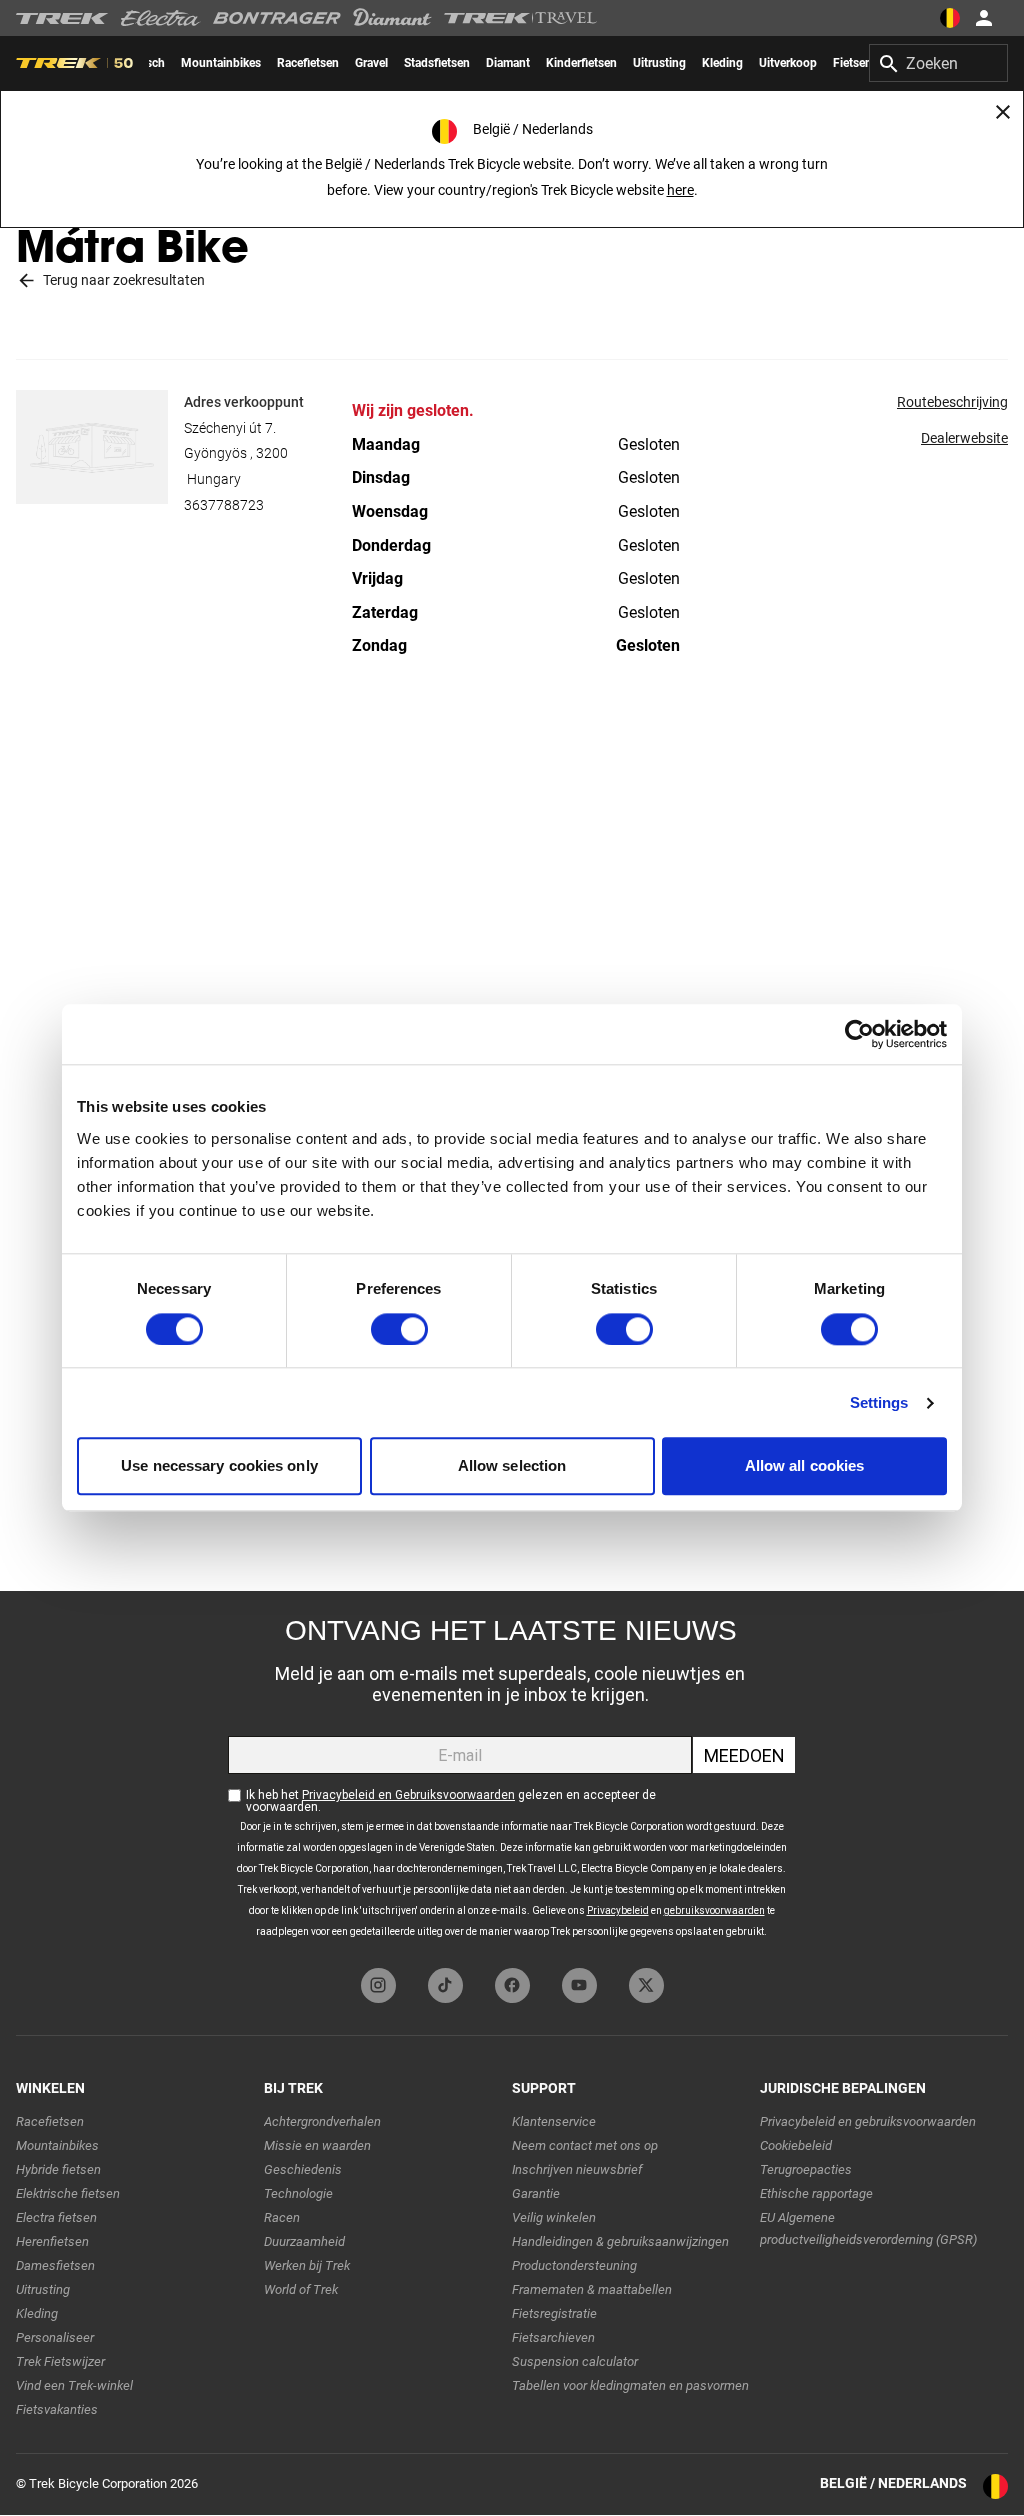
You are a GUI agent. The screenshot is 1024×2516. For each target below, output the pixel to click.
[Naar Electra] (161, 18)
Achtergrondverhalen (322, 2121)
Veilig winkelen (554, 2217)
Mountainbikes (57, 2145)
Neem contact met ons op (585, 2145)
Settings (879, 1402)
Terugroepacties (806, 2169)
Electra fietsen (56, 2217)
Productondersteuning (574, 2265)
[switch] (399, 1329)
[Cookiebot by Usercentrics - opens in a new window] (859, 1034)
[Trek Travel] (521, 18)
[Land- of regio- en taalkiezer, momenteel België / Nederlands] (950, 18)
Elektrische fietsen (68, 2193)
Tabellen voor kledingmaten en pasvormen (630, 2385)
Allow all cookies (805, 1466)
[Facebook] (512, 1985)
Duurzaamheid (304, 2241)
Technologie (298, 2193)
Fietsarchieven (553, 2337)
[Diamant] (392, 18)
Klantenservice (554, 2121)
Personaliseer (55, 2337)
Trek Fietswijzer (60, 2361)
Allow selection (512, 1466)
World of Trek (301, 2289)
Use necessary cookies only (219, 1466)
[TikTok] (445, 1985)
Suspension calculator (575, 2361)
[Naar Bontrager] (277, 18)
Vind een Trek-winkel (74, 2385)
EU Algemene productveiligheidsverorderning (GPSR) (868, 2228)
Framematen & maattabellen (592, 2289)
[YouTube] (579, 1985)
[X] (646, 1985)
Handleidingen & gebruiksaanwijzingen (620, 2241)
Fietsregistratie (554, 2313)
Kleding (37, 2313)
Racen (282, 2217)
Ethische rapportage (816, 2193)
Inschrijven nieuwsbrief (577, 2169)
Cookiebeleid (796, 2145)
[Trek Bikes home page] (62, 18)
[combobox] (938, 63)
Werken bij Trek (307, 2265)
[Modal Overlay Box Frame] (512, 1774)
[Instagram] (378, 1985)
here (680, 190)
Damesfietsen (55, 2265)
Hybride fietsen (58, 2169)
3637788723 (224, 505)
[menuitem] (221, 63)
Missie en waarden (317, 2145)
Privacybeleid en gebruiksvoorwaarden (868, 2121)
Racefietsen (50, 2121)
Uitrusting (43, 2289)
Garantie (536, 2193)
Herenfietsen (52, 2241)
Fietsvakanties (57, 2409)
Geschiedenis (303, 2169)
